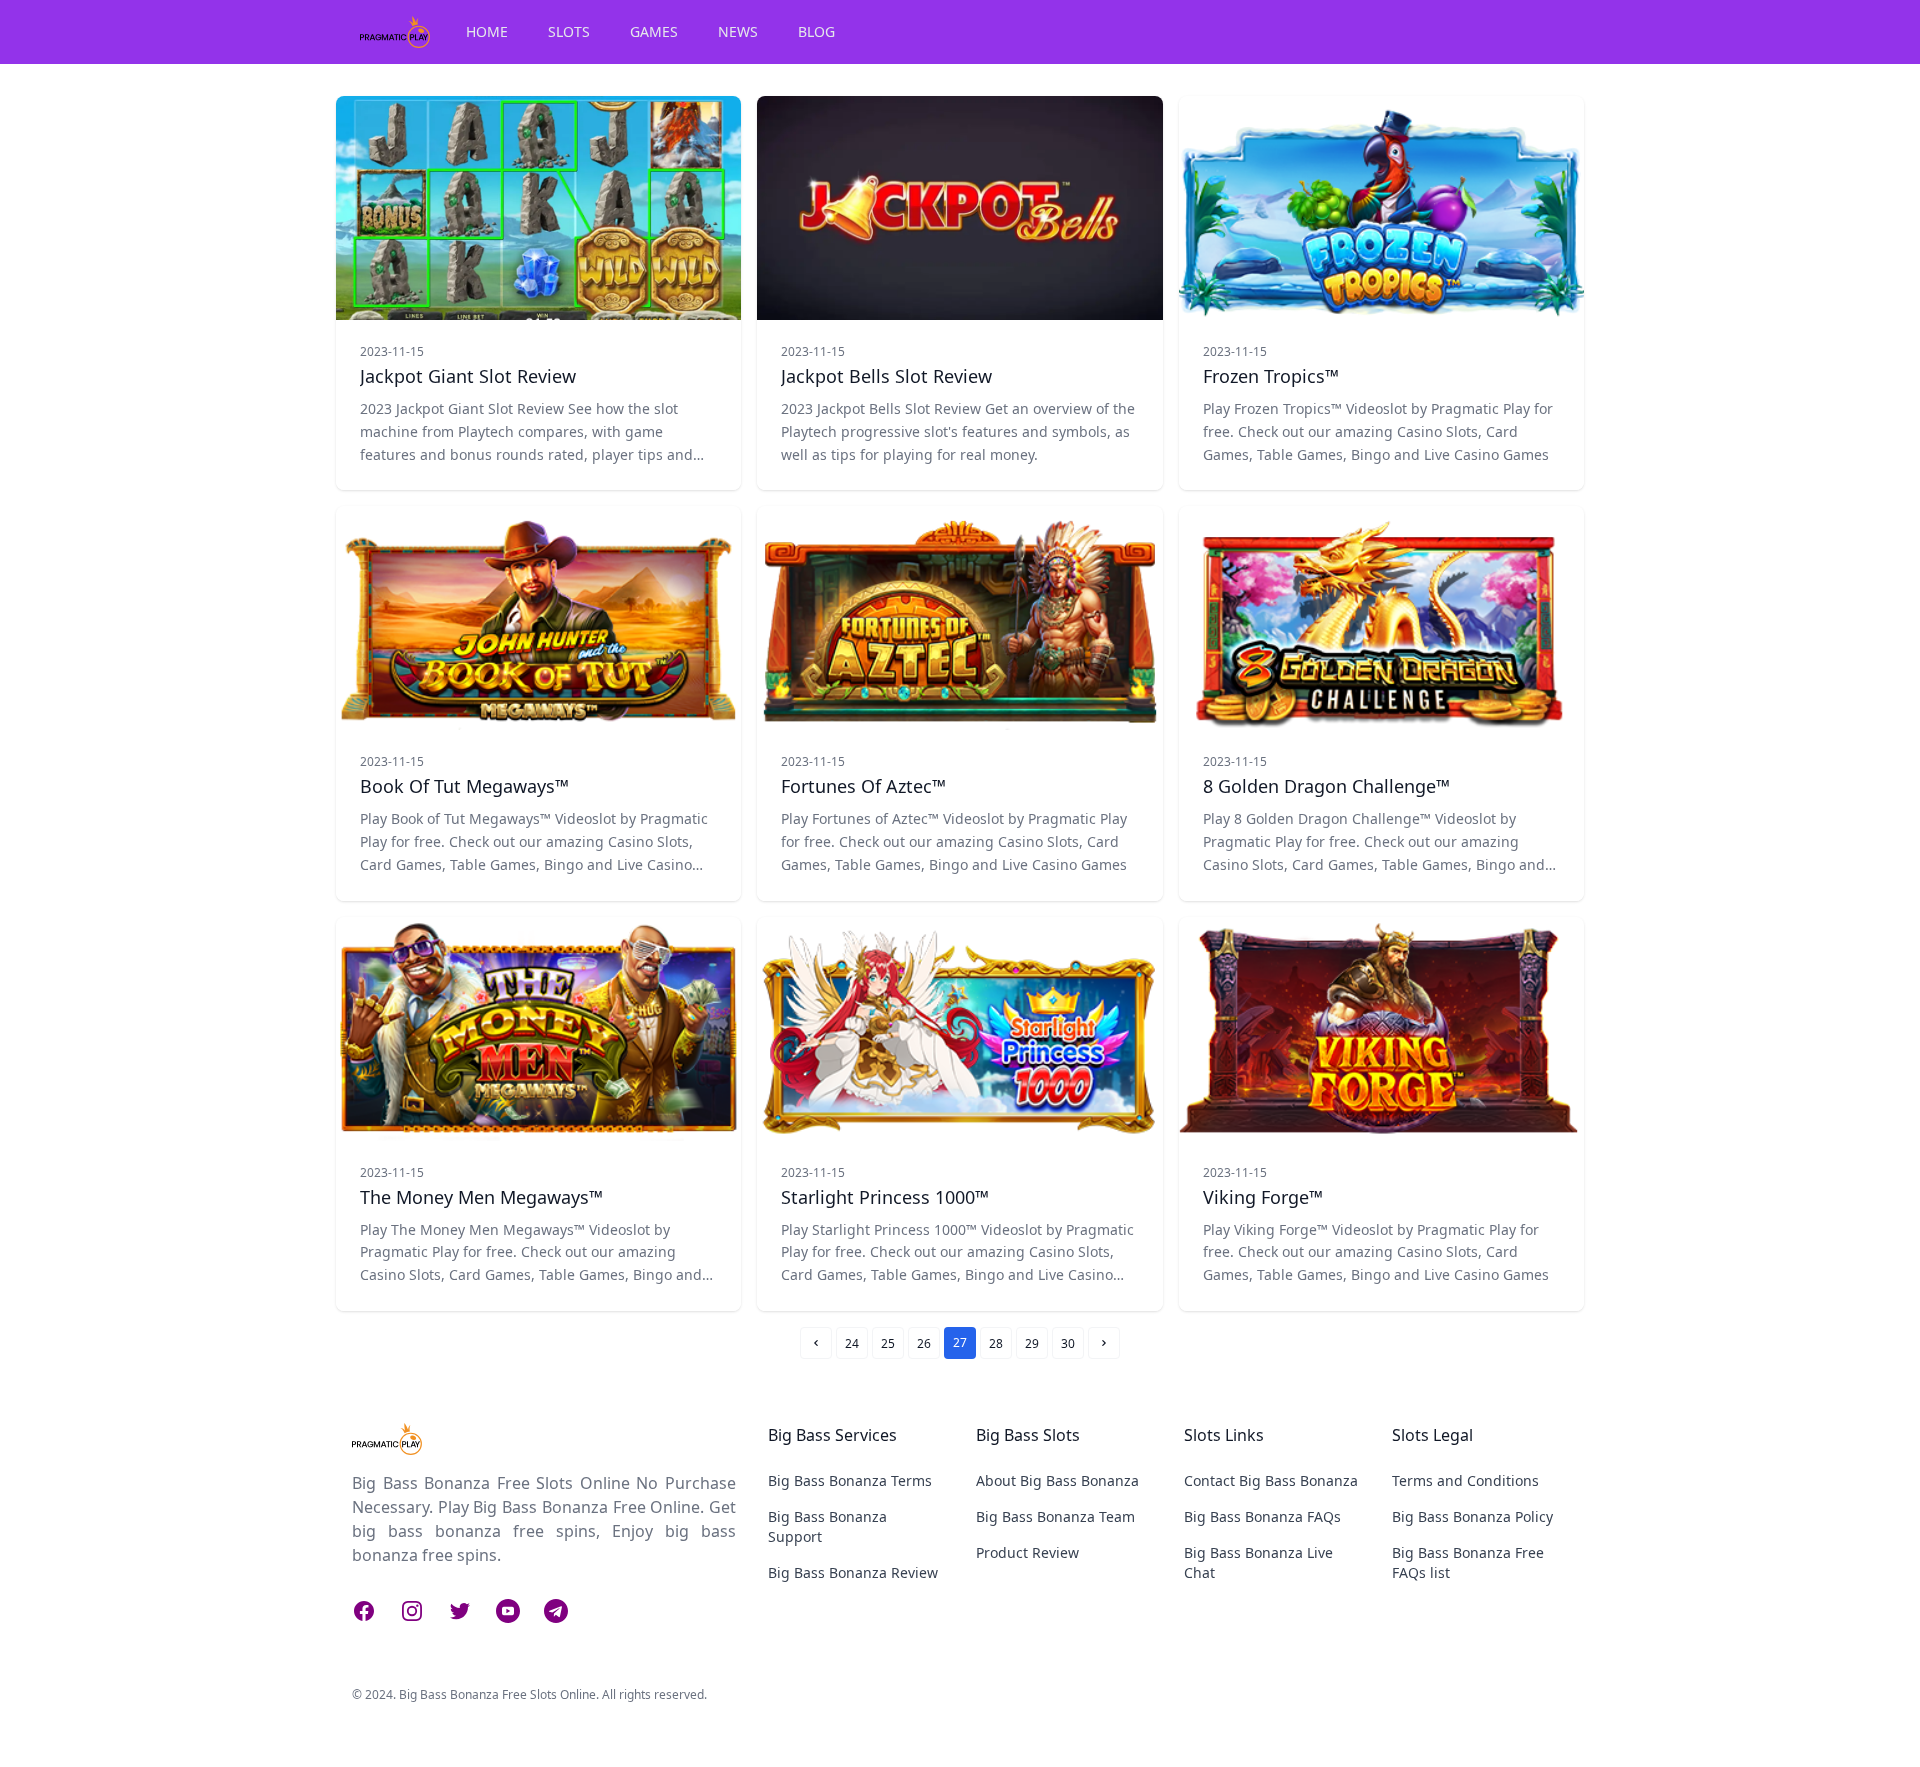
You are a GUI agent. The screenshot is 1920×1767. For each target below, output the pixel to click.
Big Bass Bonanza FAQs (1262, 1516)
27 (960, 1342)
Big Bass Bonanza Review (853, 1572)
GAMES (654, 31)
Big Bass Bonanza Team (1055, 1516)
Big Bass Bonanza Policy (1472, 1516)
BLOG (816, 31)
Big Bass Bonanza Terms (850, 1480)
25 (888, 1343)
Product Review (1027, 1552)
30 (1068, 1343)
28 (996, 1343)
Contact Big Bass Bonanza (1271, 1480)
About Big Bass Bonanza (1057, 1480)
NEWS (738, 31)
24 (852, 1343)
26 (924, 1343)
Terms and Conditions (1465, 1480)
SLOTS (569, 31)
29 (1032, 1343)
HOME (487, 31)
